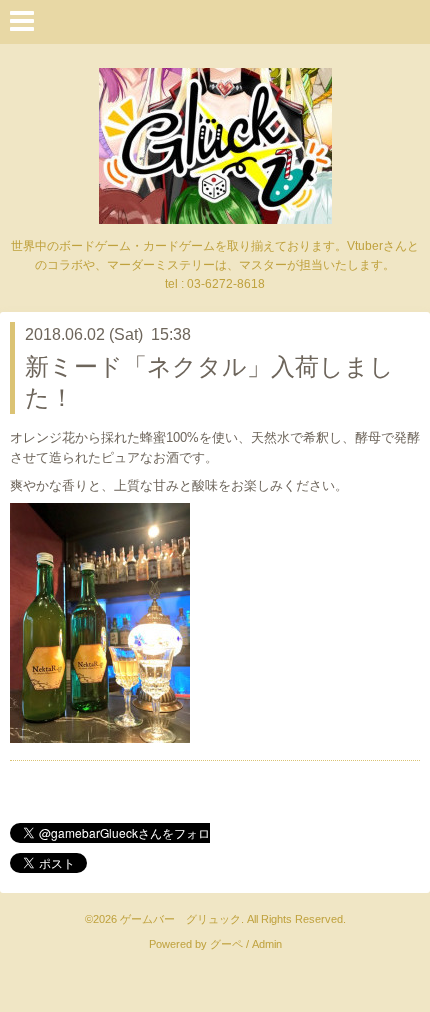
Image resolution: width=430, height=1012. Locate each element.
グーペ (226, 944)
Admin (267, 944)
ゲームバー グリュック (180, 919)
